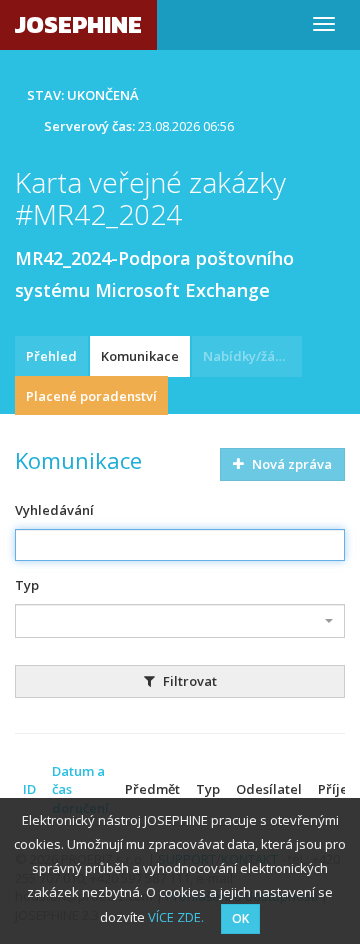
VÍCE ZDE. (176, 917)
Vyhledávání (54, 510)
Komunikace (140, 356)
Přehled (51, 356)
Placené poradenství (91, 396)
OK (240, 918)
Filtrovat (188, 681)
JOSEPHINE (78, 24)
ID (29, 789)
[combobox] (180, 621)
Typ (27, 585)
